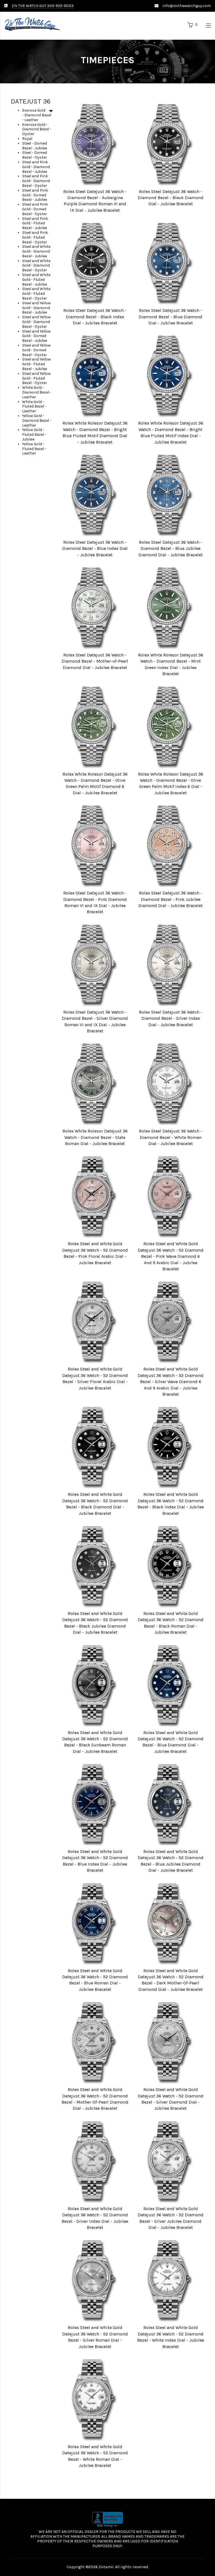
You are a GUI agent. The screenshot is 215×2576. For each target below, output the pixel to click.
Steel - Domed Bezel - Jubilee (35, 146)
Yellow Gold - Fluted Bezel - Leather (34, 449)
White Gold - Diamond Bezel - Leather (37, 392)
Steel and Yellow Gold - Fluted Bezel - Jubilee (36, 364)
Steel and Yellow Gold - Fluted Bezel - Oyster (36, 378)
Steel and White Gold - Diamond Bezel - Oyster (36, 266)
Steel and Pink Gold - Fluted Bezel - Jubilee (35, 223)
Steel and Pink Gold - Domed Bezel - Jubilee (35, 195)
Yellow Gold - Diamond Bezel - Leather (37, 421)
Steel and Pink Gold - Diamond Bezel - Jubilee (36, 167)
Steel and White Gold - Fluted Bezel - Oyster (36, 294)
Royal (27, 139)
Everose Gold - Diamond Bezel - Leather (37, 115)
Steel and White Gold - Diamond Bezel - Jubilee (36, 251)
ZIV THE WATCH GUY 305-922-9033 (43, 6)
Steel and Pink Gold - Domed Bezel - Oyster (35, 209)
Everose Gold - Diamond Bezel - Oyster (37, 129)
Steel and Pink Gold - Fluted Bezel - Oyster (35, 237)
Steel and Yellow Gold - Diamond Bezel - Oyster (36, 322)
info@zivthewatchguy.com (187, 6)
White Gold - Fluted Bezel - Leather (34, 407)
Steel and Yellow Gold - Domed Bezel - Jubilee (36, 336)
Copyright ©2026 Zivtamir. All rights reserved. (108, 2567)
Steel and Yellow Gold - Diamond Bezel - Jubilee (36, 308)
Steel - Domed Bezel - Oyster (35, 155)
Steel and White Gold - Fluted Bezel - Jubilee (36, 280)
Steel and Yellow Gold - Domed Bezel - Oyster (36, 350)
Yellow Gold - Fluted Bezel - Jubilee (34, 435)
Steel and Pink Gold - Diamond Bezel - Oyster (36, 181)
